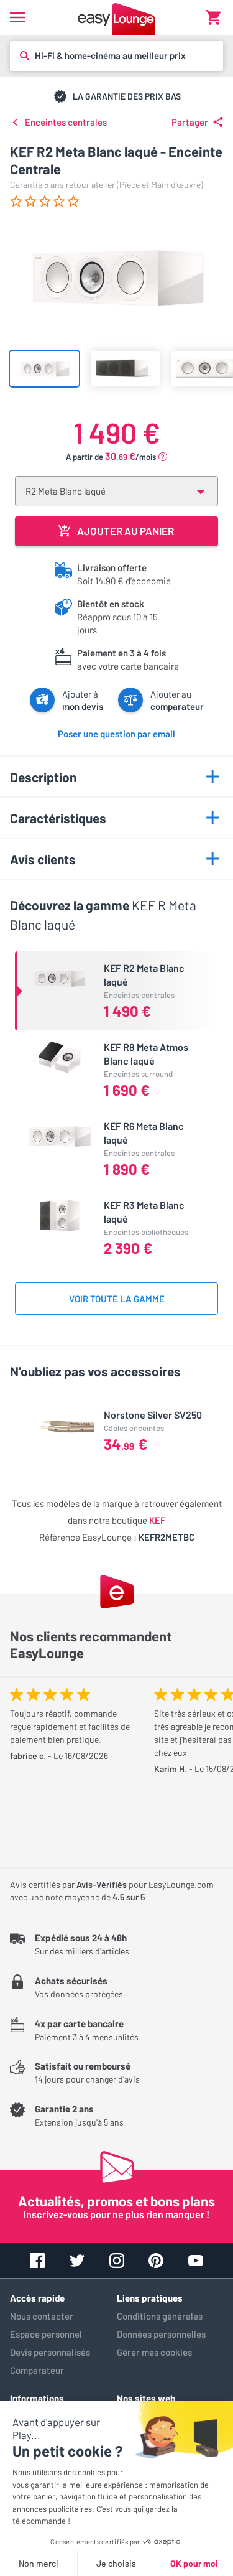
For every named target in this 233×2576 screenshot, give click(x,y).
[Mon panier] (213, 17)
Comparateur (37, 2370)
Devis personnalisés (50, 2352)
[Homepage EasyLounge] (116, 17)
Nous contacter (42, 2316)
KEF (157, 1520)
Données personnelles (161, 2334)
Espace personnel (46, 2334)
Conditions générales (160, 2316)
